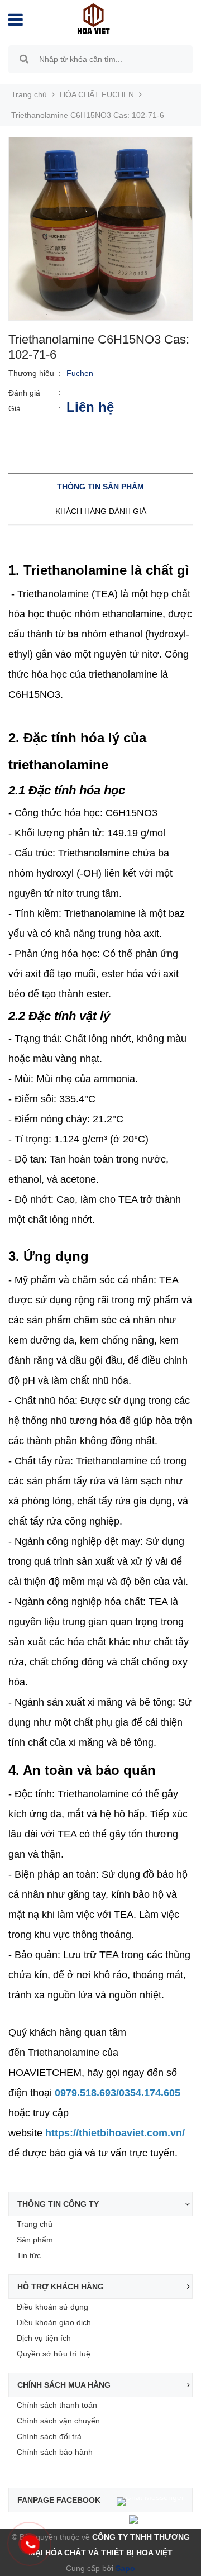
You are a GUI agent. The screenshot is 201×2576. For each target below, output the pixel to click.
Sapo (124, 2568)
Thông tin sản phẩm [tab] (100, 487)
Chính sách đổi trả (49, 2436)
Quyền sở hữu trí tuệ (54, 2354)
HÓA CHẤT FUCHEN (97, 94)
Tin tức (29, 2255)
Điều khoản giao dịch (54, 2322)
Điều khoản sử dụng (52, 2307)
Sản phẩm (35, 2240)
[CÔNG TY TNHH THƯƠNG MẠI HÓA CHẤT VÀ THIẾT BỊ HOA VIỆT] (94, 18)
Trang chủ (35, 2224)
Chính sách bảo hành (55, 2452)
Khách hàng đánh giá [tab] (101, 511)
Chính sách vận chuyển (58, 2421)
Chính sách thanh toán (57, 2405)
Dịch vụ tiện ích (44, 2338)
